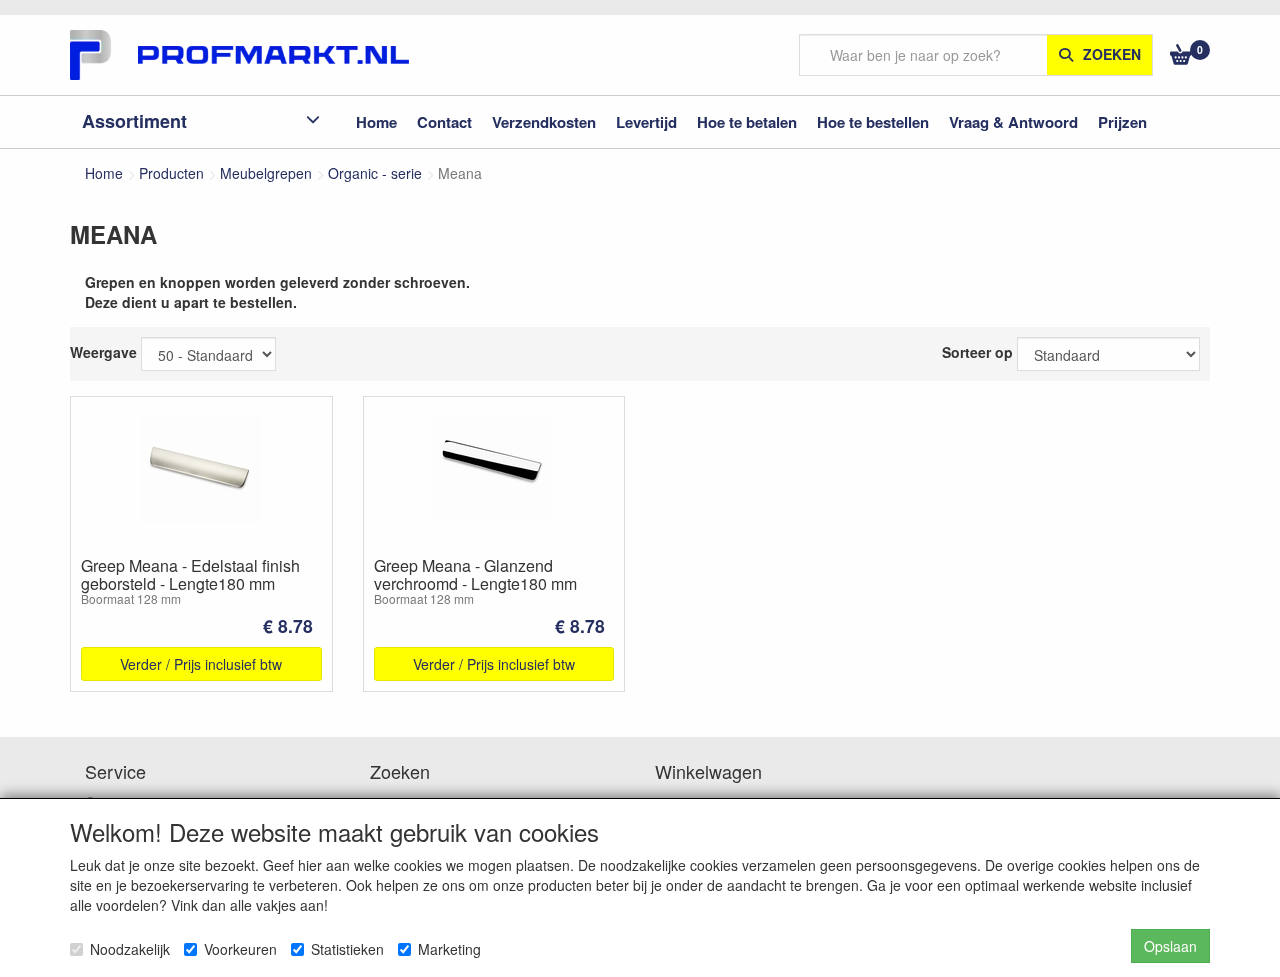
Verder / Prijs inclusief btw (201, 664)
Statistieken (347, 949)
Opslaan (1170, 946)
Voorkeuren (240, 949)
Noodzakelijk (130, 949)
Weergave (103, 352)
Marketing (449, 949)
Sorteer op (977, 352)
